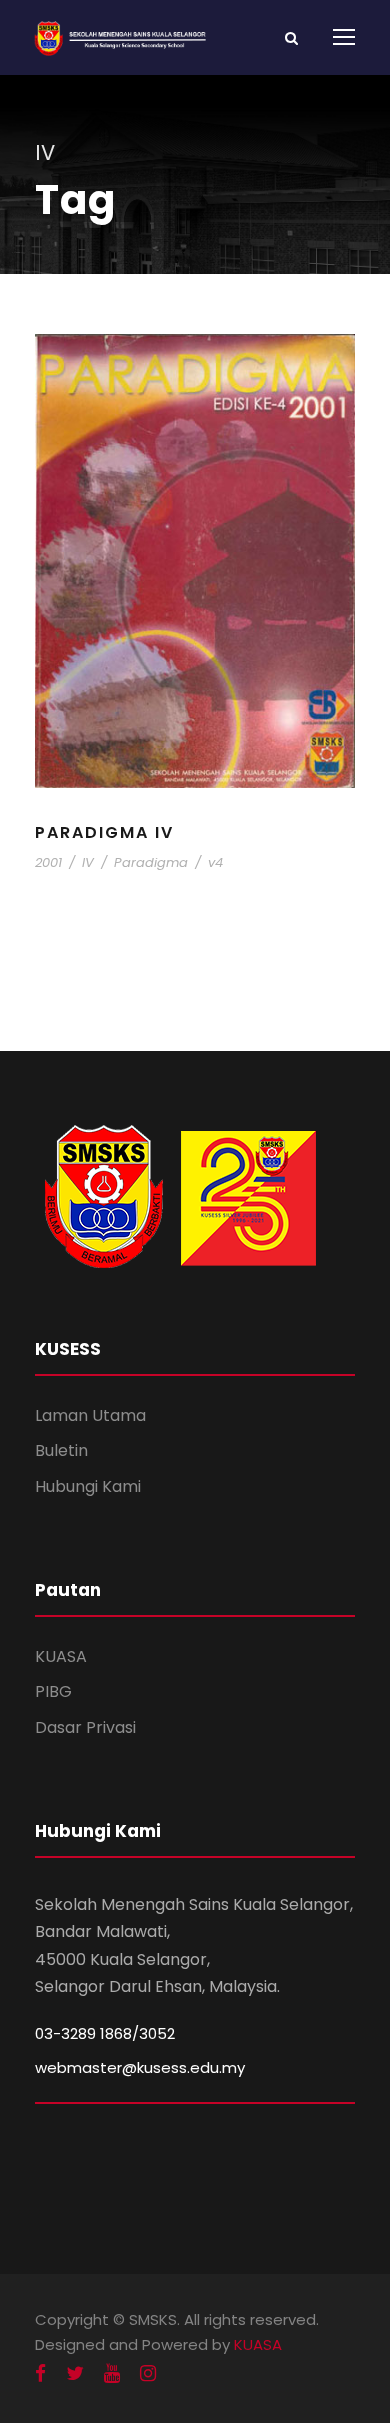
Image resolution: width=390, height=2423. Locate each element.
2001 (48, 862)
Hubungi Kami (88, 1486)
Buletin (61, 1450)
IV (88, 862)
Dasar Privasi (85, 1727)
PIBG (53, 1691)
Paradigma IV (104, 832)
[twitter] (75, 2374)
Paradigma (151, 862)
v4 (215, 862)
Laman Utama (90, 1415)
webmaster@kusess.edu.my (140, 2067)
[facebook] (40, 2374)
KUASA (61, 1656)
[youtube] (112, 2374)
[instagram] (148, 2374)
